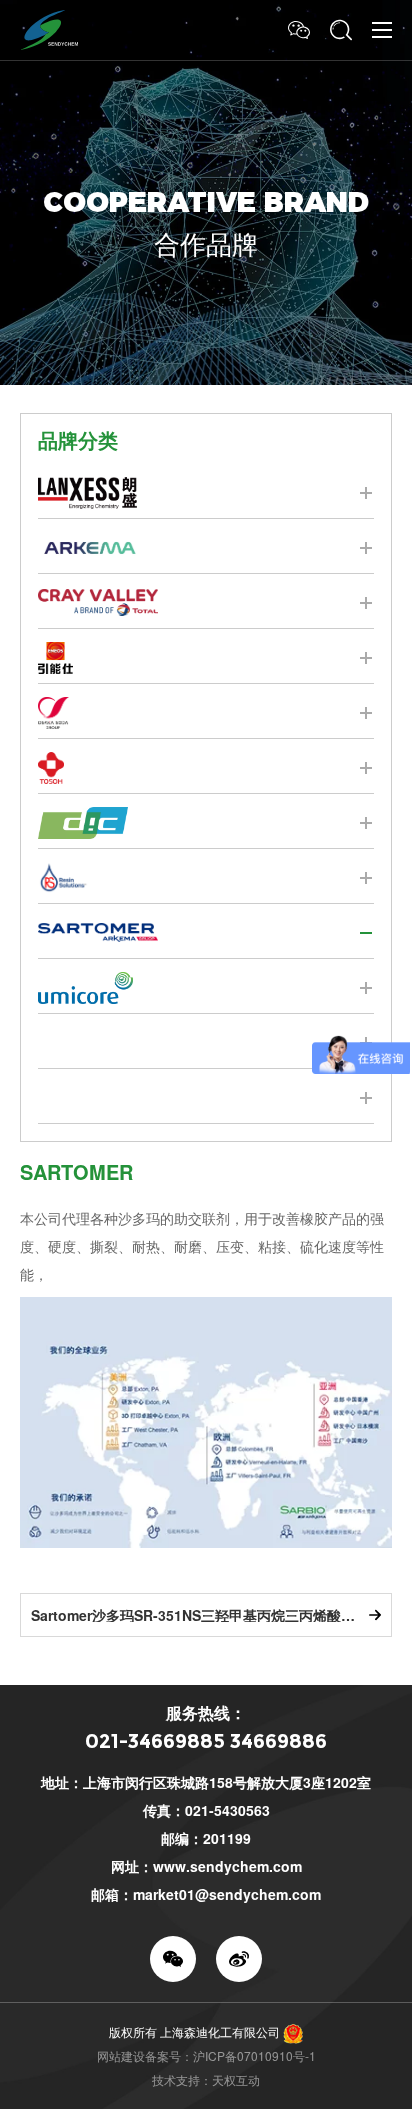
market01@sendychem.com (227, 1894)
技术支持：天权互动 (206, 2079)
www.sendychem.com (227, 1866)
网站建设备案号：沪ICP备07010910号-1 (206, 2055)
